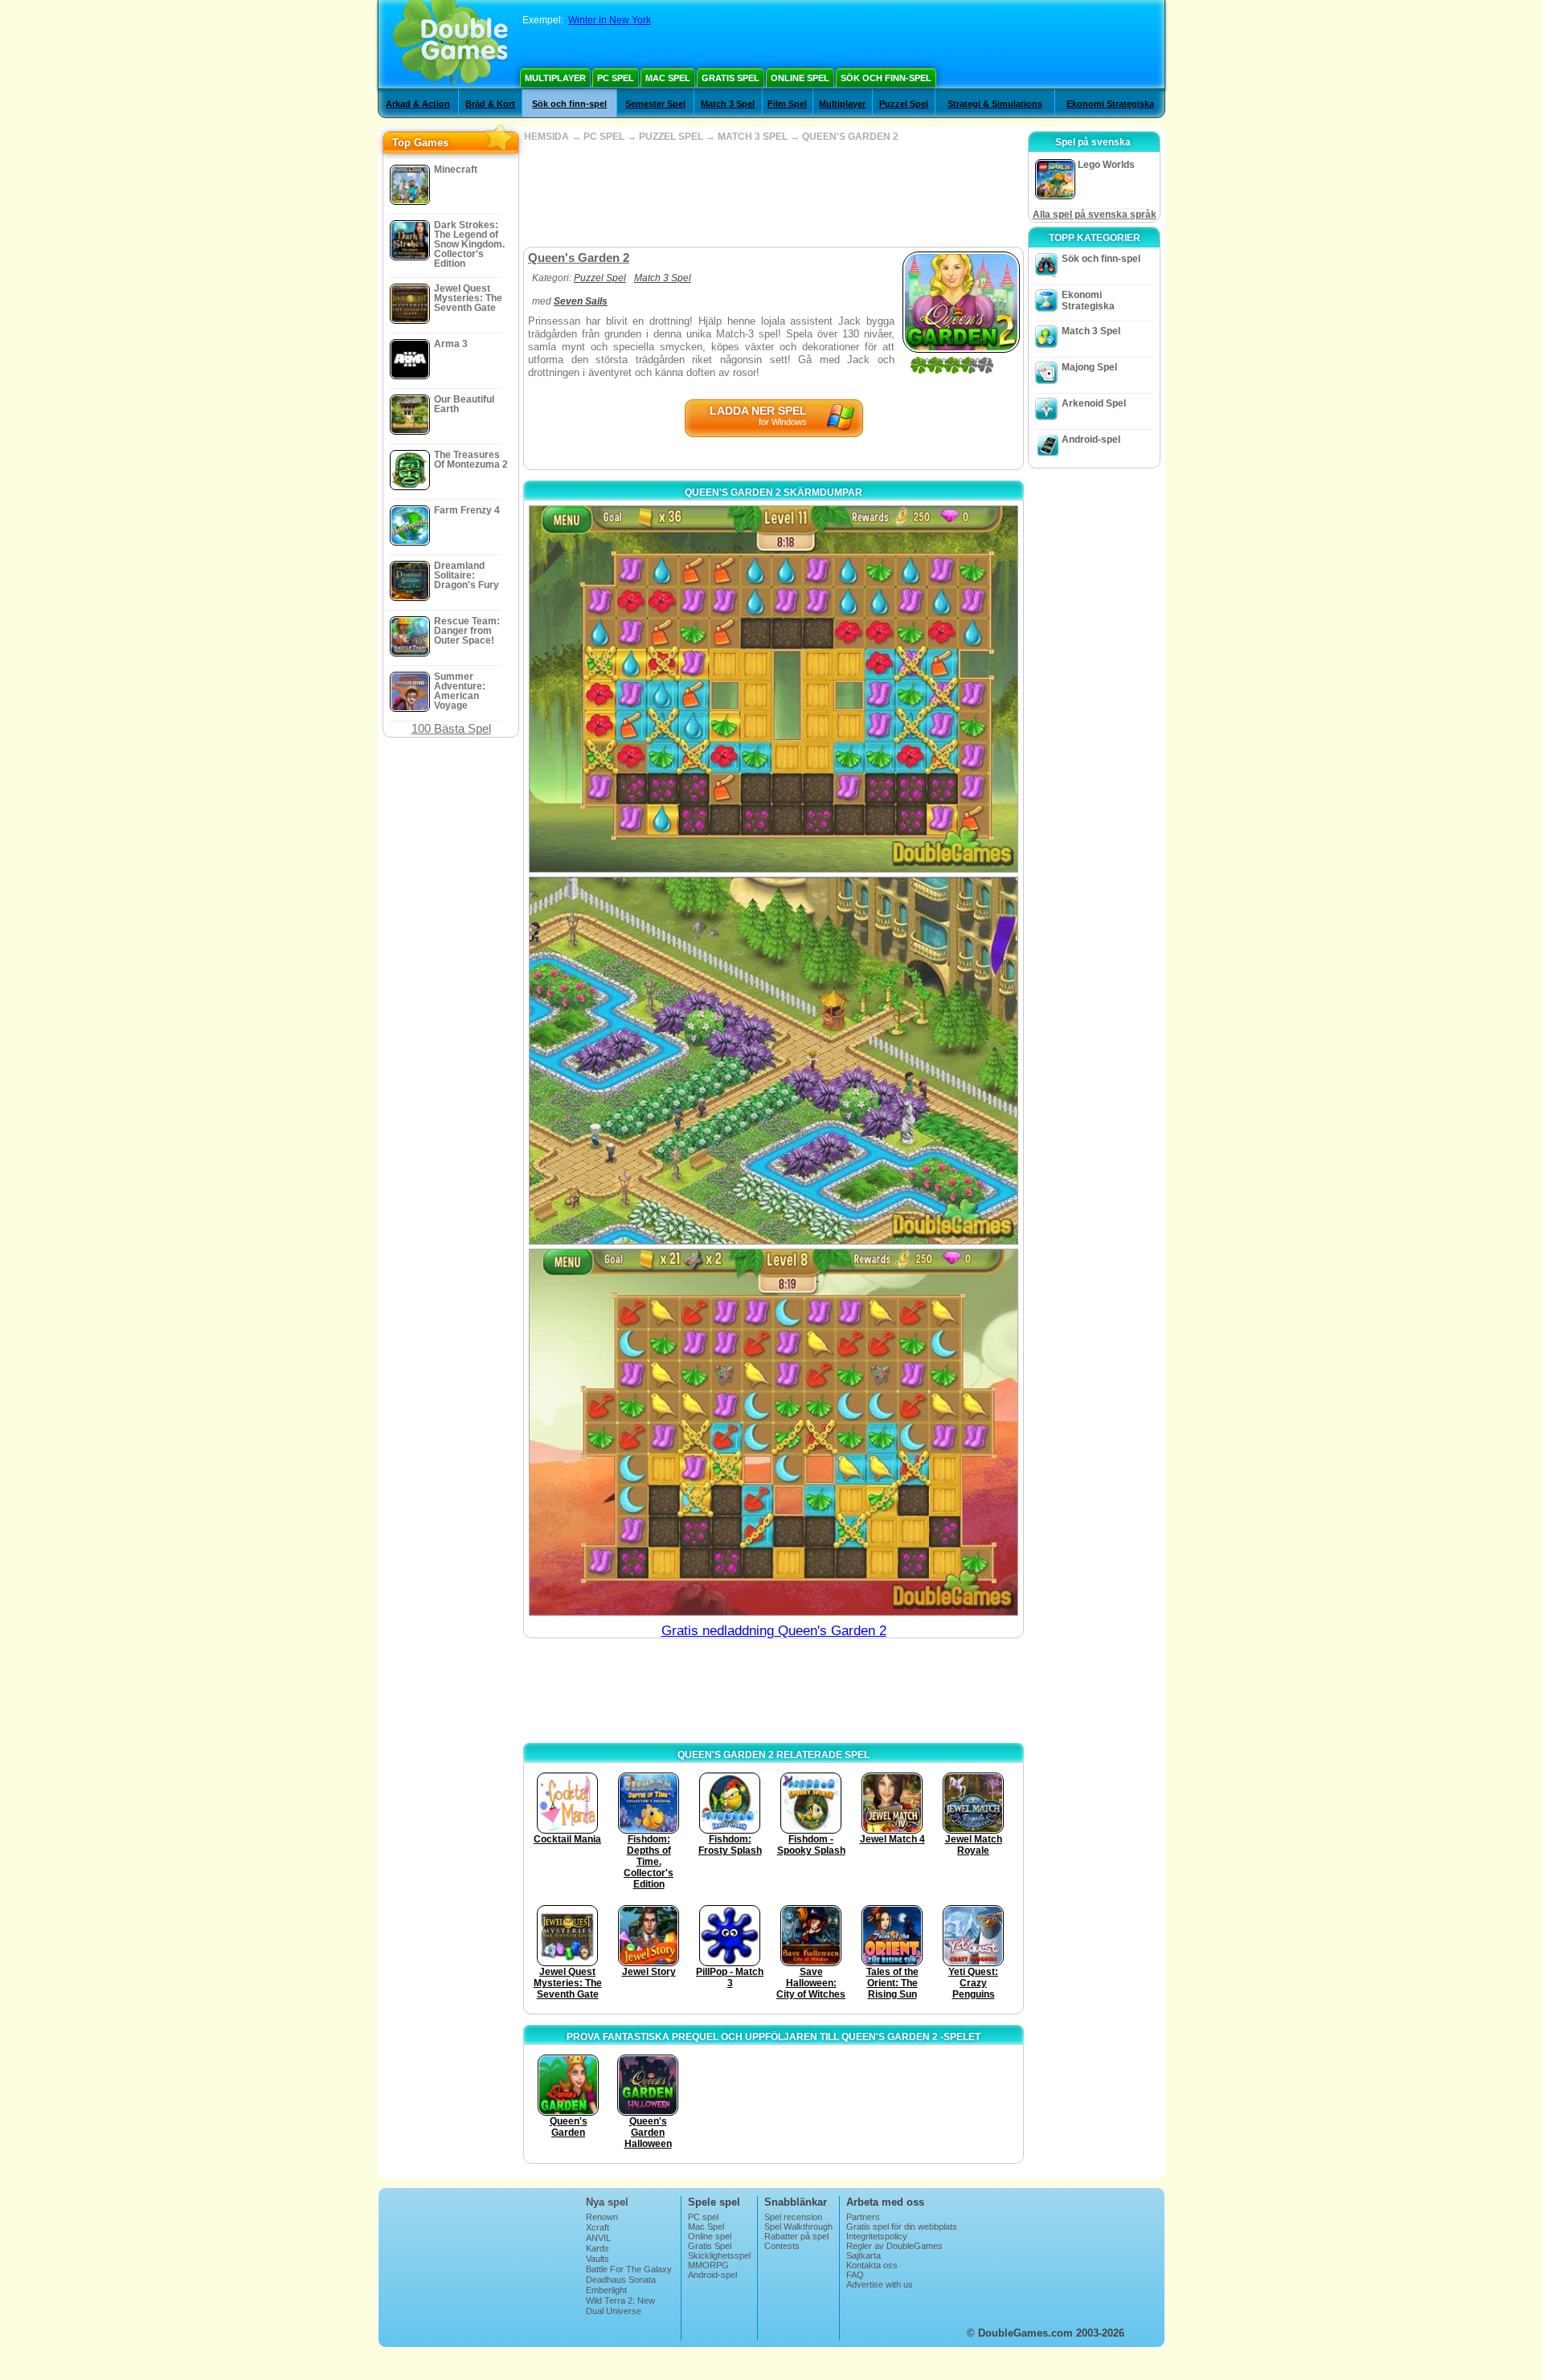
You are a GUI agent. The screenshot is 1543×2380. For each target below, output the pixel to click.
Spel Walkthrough (798, 2227)
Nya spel (607, 2202)
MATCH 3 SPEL (753, 137)
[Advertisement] (773, 194)
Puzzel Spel (904, 104)
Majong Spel (1089, 367)
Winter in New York (610, 20)
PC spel (616, 78)
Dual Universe (614, 2311)
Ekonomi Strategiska (1110, 104)
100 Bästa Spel (451, 728)
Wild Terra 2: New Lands (620, 2305)
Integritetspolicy (877, 2236)
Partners (863, 2217)
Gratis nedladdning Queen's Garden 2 (774, 1631)
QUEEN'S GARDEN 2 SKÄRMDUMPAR (774, 493)
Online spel (800, 78)
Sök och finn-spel (886, 78)
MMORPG (708, 2265)
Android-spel (1091, 440)
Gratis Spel (731, 78)
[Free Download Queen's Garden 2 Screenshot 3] (774, 1432)
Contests (782, 2246)
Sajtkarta (864, 2255)
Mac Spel (668, 78)
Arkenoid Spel (1094, 403)
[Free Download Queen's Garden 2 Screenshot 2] (774, 1060)
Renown (602, 2217)
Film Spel (787, 104)
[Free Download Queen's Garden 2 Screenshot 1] (774, 689)
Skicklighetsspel (719, 2255)
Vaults (598, 2259)
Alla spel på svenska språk (1095, 215)
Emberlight (606, 2290)
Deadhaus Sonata (621, 2280)
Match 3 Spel (728, 104)
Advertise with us (880, 2284)
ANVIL (598, 2238)
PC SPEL (604, 137)
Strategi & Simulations (995, 104)
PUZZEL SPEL (671, 137)
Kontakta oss (872, 2265)
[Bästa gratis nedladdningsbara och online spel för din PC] (450, 44)
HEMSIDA (546, 137)
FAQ (855, 2275)
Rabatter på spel (796, 2236)
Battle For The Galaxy (629, 2269)
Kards (598, 2248)
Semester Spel (655, 104)
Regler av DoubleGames (894, 2246)
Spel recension (793, 2217)
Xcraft (598, 2227)
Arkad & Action (418, 104)
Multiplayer (555, 78)
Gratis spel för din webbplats (902, 2227)
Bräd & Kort (490, 104)
